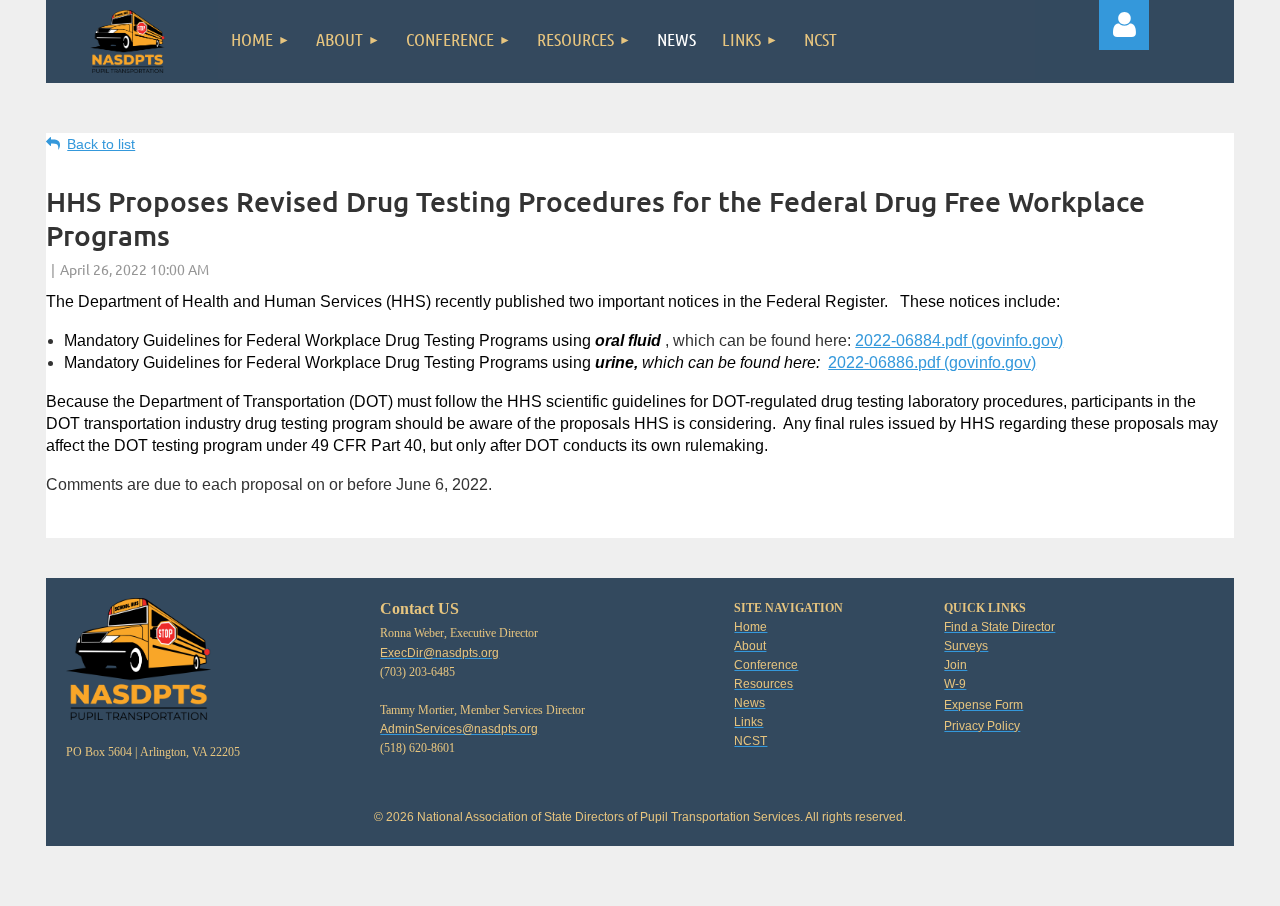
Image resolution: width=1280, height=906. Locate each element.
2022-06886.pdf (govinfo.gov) (932, 362)
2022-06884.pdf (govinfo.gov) (959, 340)
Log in (1124, 25)
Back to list (101, 144)
